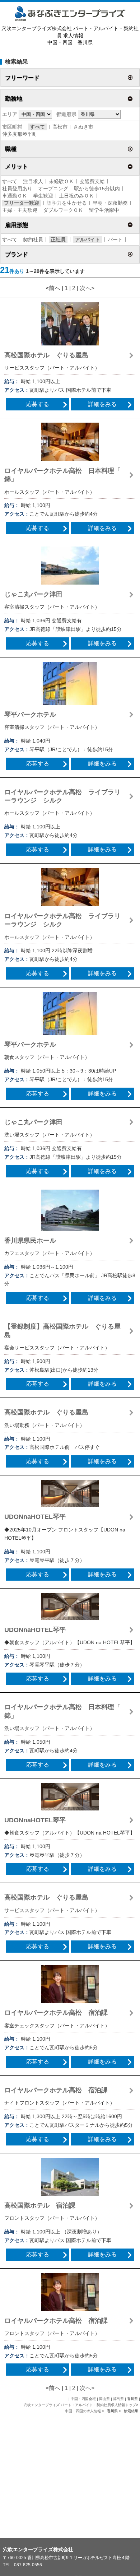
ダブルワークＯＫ (63, 210)
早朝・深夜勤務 (110, 203)
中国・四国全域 (83, 2399)
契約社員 (33, 240)
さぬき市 (83, 127)
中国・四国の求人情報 (83, 2411)
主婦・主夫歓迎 (20, 210)
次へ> (87, 288)
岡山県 (104, 2399)
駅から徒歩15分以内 (97, 189)
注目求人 (33, 181)
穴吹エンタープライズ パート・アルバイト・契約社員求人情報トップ (80, 2405)
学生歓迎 (43, 196)
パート (115, 240)
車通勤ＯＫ (15, 196)
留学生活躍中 (104, 210)
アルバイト (88, 240)
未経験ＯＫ (61, 181)
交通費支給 (92, 181)
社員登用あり (17, 189)
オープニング (53, 189)
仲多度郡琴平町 (20, 134)
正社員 (58, 240)
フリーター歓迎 (22, 203)
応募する (38, 404)
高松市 (60, 127)
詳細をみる (102, 404)
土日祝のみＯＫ (76, 196)
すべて (37, 127)
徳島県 (118, 2399)
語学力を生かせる (67, 203)
